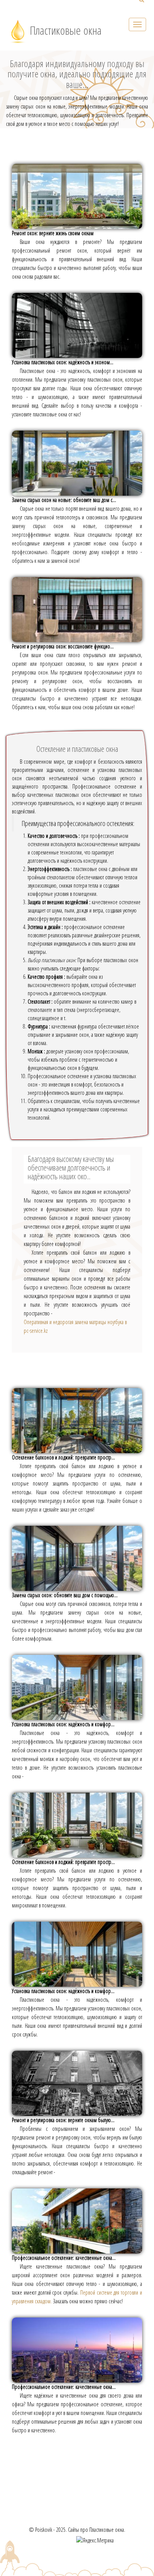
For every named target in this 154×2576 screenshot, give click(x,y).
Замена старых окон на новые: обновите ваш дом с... (64, 500)
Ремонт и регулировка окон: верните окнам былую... (63, 2120)
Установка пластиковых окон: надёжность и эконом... (63, 362)
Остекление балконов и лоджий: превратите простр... (63, 1457)
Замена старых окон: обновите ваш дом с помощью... (65, 1595)
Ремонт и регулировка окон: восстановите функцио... (63, 646)
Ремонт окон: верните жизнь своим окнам (53, 233)
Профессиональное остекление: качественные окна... (64, 2258)
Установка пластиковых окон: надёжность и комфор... (63, 1724)
